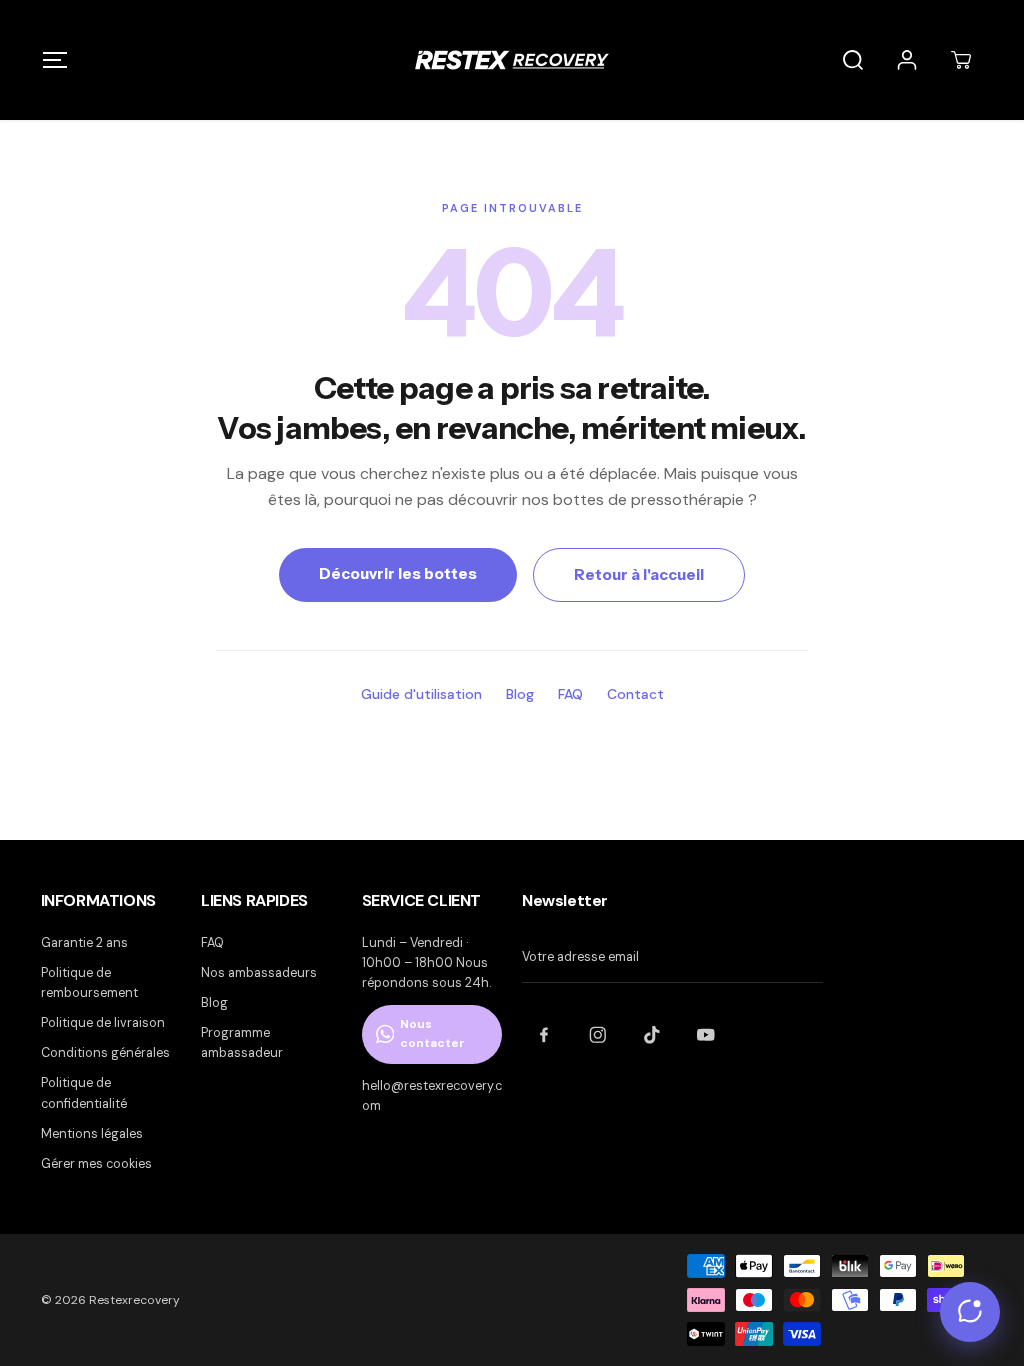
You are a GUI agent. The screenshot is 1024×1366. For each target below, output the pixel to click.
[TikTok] (652, 1035)
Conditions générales (105, 1053)
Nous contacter (432, 1033)
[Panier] (961, 60)
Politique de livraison (103, 1023)
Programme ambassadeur (242, 1043)
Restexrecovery (134, 1300)
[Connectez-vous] (907, 60)
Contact (635, 694)
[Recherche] (853, 60)
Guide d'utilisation (421, 694)
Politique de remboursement (89, 983)
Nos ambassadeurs (259, 973)
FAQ (570, 694)
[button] (55, 59)
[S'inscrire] (813, 958)
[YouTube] (706, 1035)
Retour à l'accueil (639, 574)
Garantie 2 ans (84, 943)
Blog (520, 694)
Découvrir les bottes (398, 573)
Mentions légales (92, 1134)
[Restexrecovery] (512, 60)
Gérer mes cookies (96, 1164)
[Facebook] (544, 1035)
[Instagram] (598, 1035)
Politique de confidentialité (84, 1093)
